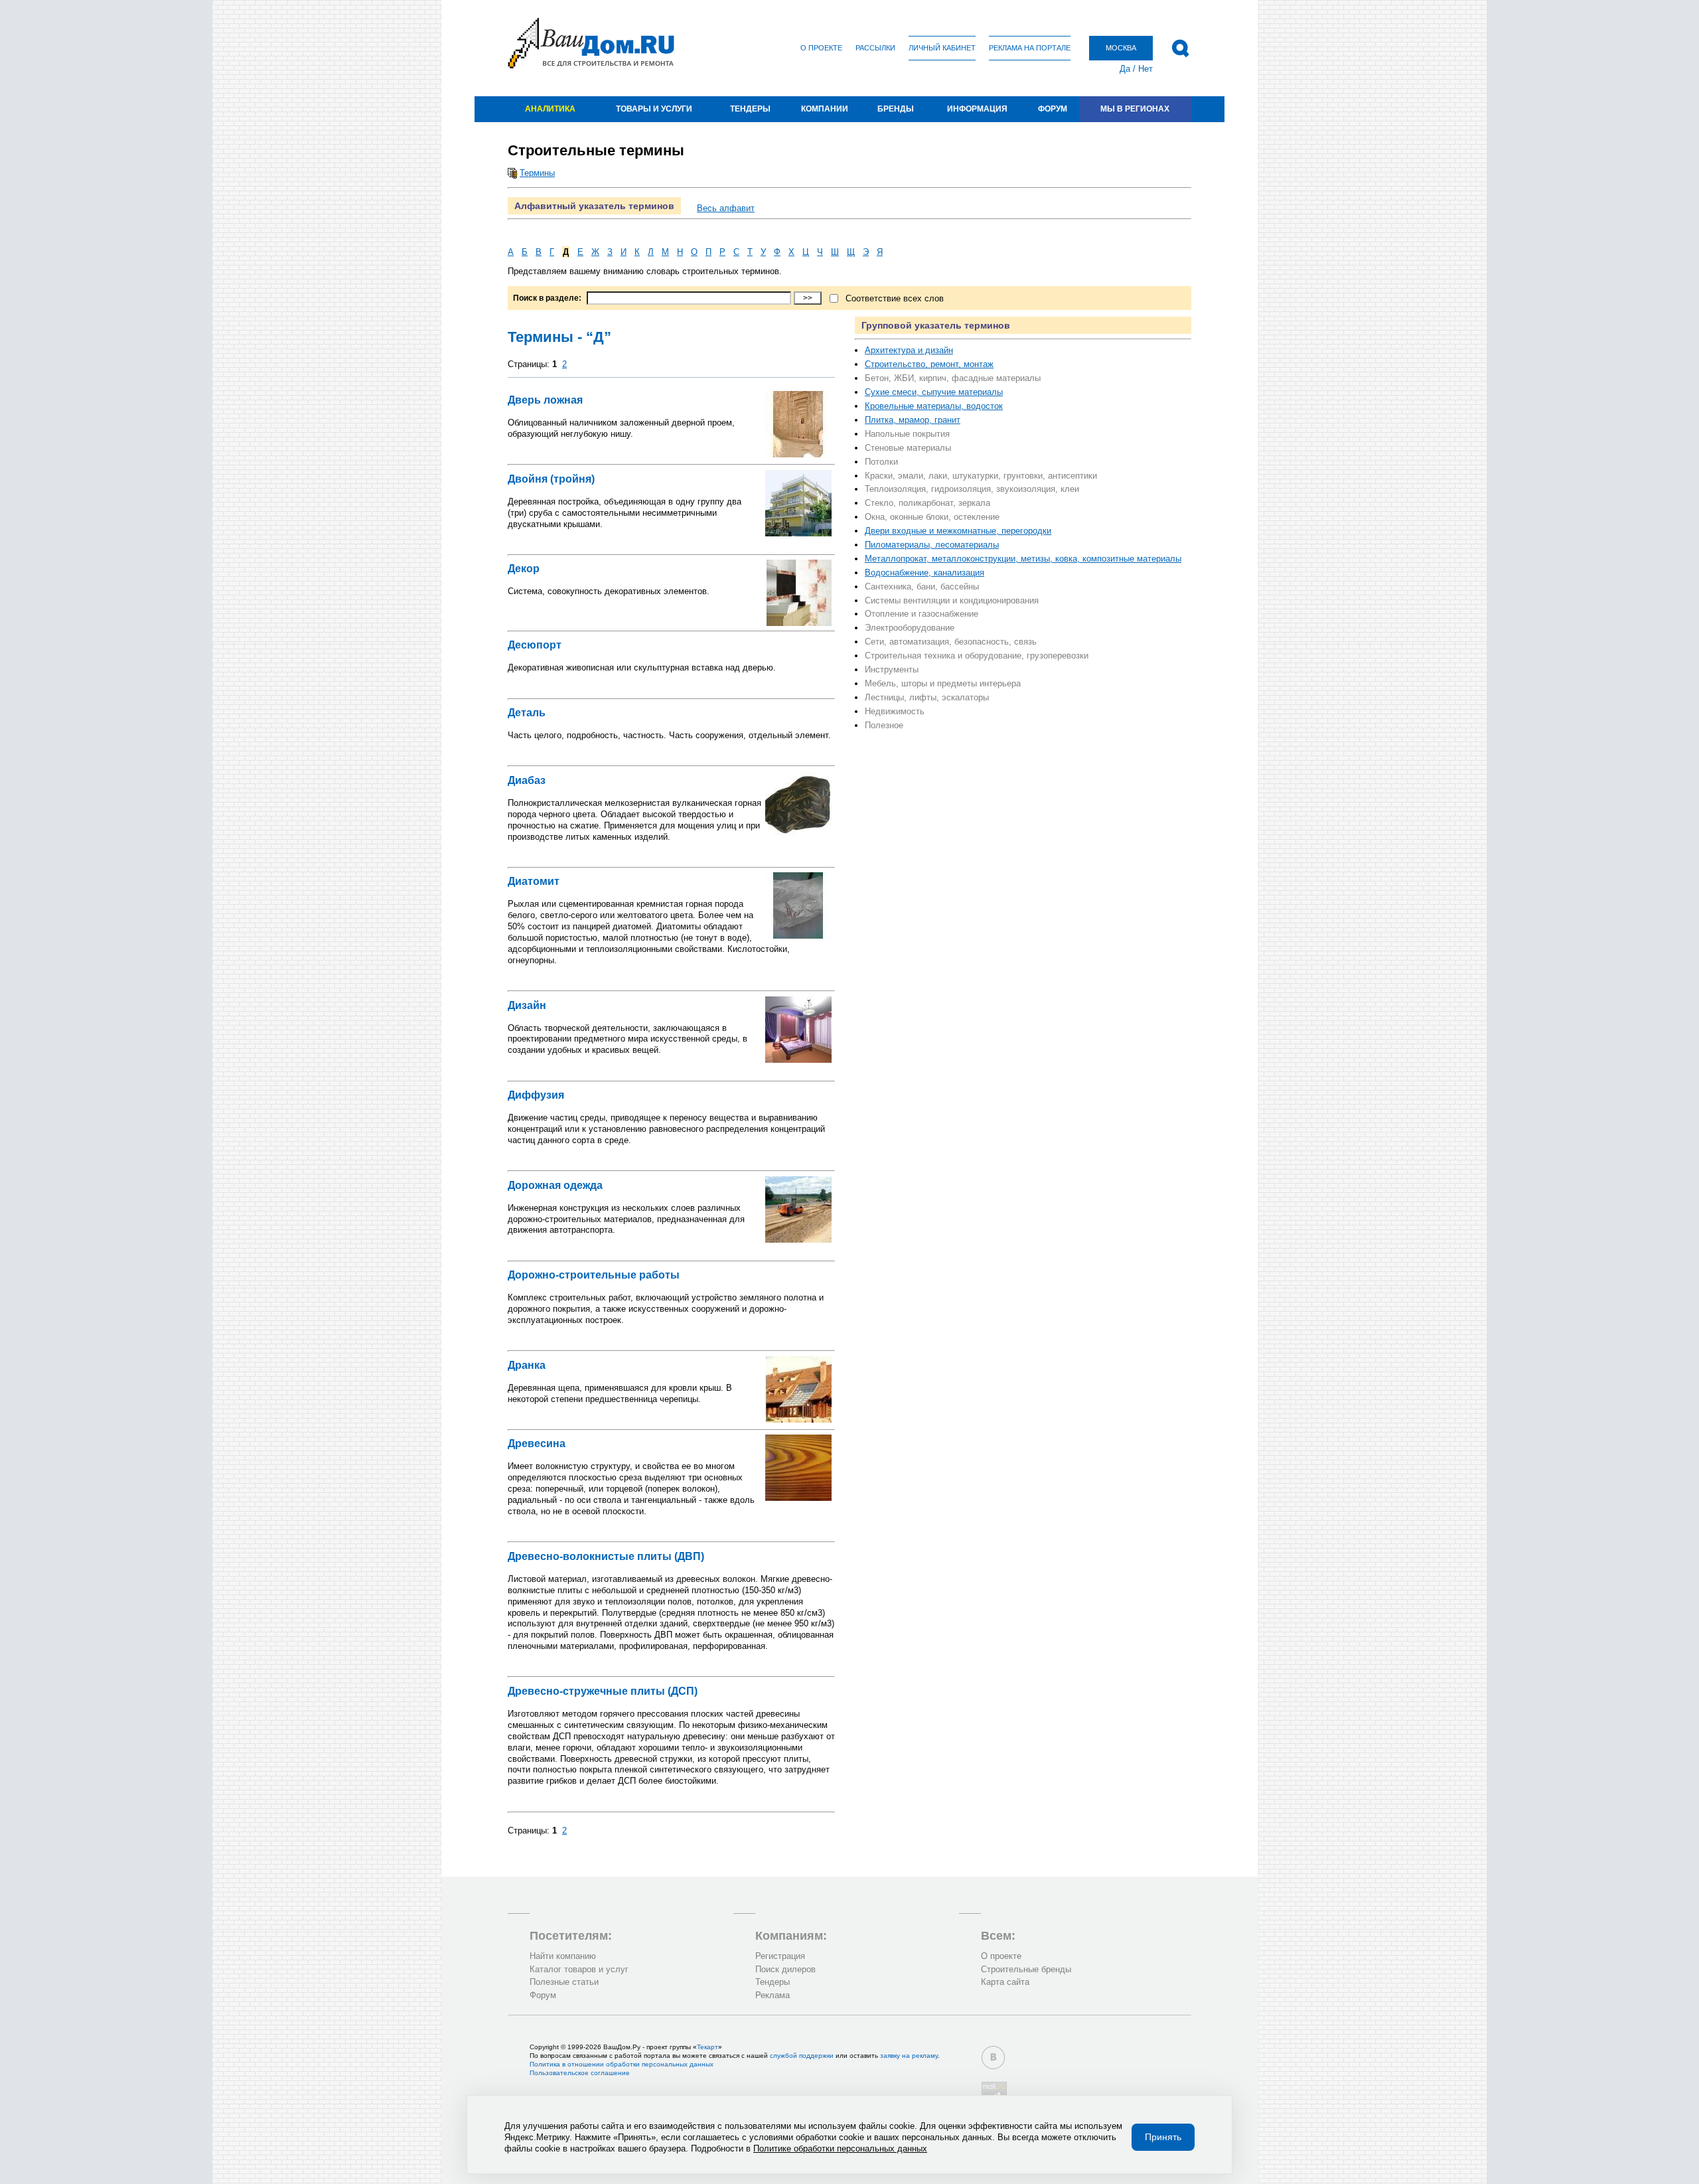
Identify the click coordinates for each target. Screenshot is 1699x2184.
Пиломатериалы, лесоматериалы (932, 545)
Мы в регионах (1135, 109)
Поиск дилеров (785, 1969)
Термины (537, 173)
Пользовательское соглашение (580, 2073)
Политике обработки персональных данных (840, 2148)
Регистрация (780, 1956)
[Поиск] (1180, 48)
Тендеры (750, 109)
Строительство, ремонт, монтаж (929, 364)
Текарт (707, 2047)
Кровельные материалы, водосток (934, 406)
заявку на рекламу (909, 2056)
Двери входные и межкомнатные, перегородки (958, 531)
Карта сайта (1005, 1982)
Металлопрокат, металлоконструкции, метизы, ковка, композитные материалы (1023, 559)
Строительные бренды (1026, 1969)
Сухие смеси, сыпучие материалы (934, 392)
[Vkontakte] (993, 2058)
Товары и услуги (654, 109)
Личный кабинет (942, 48)
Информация (977, 109)
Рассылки (875, 48)
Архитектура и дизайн (909, 350)
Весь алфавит (726, 208)
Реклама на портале (1030, 48)
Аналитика (550, 109)
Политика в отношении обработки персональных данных (622, 2064)
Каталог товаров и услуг (579, 1969)
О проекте (821, 48)
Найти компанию (563, 1956)
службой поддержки (802, 2056)
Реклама (773, 1995)
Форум (1053, 109)
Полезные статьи (564, 1982)
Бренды (896, 109)
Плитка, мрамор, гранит (913, 420)
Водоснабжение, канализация (924, 573)
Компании (825, 109)
